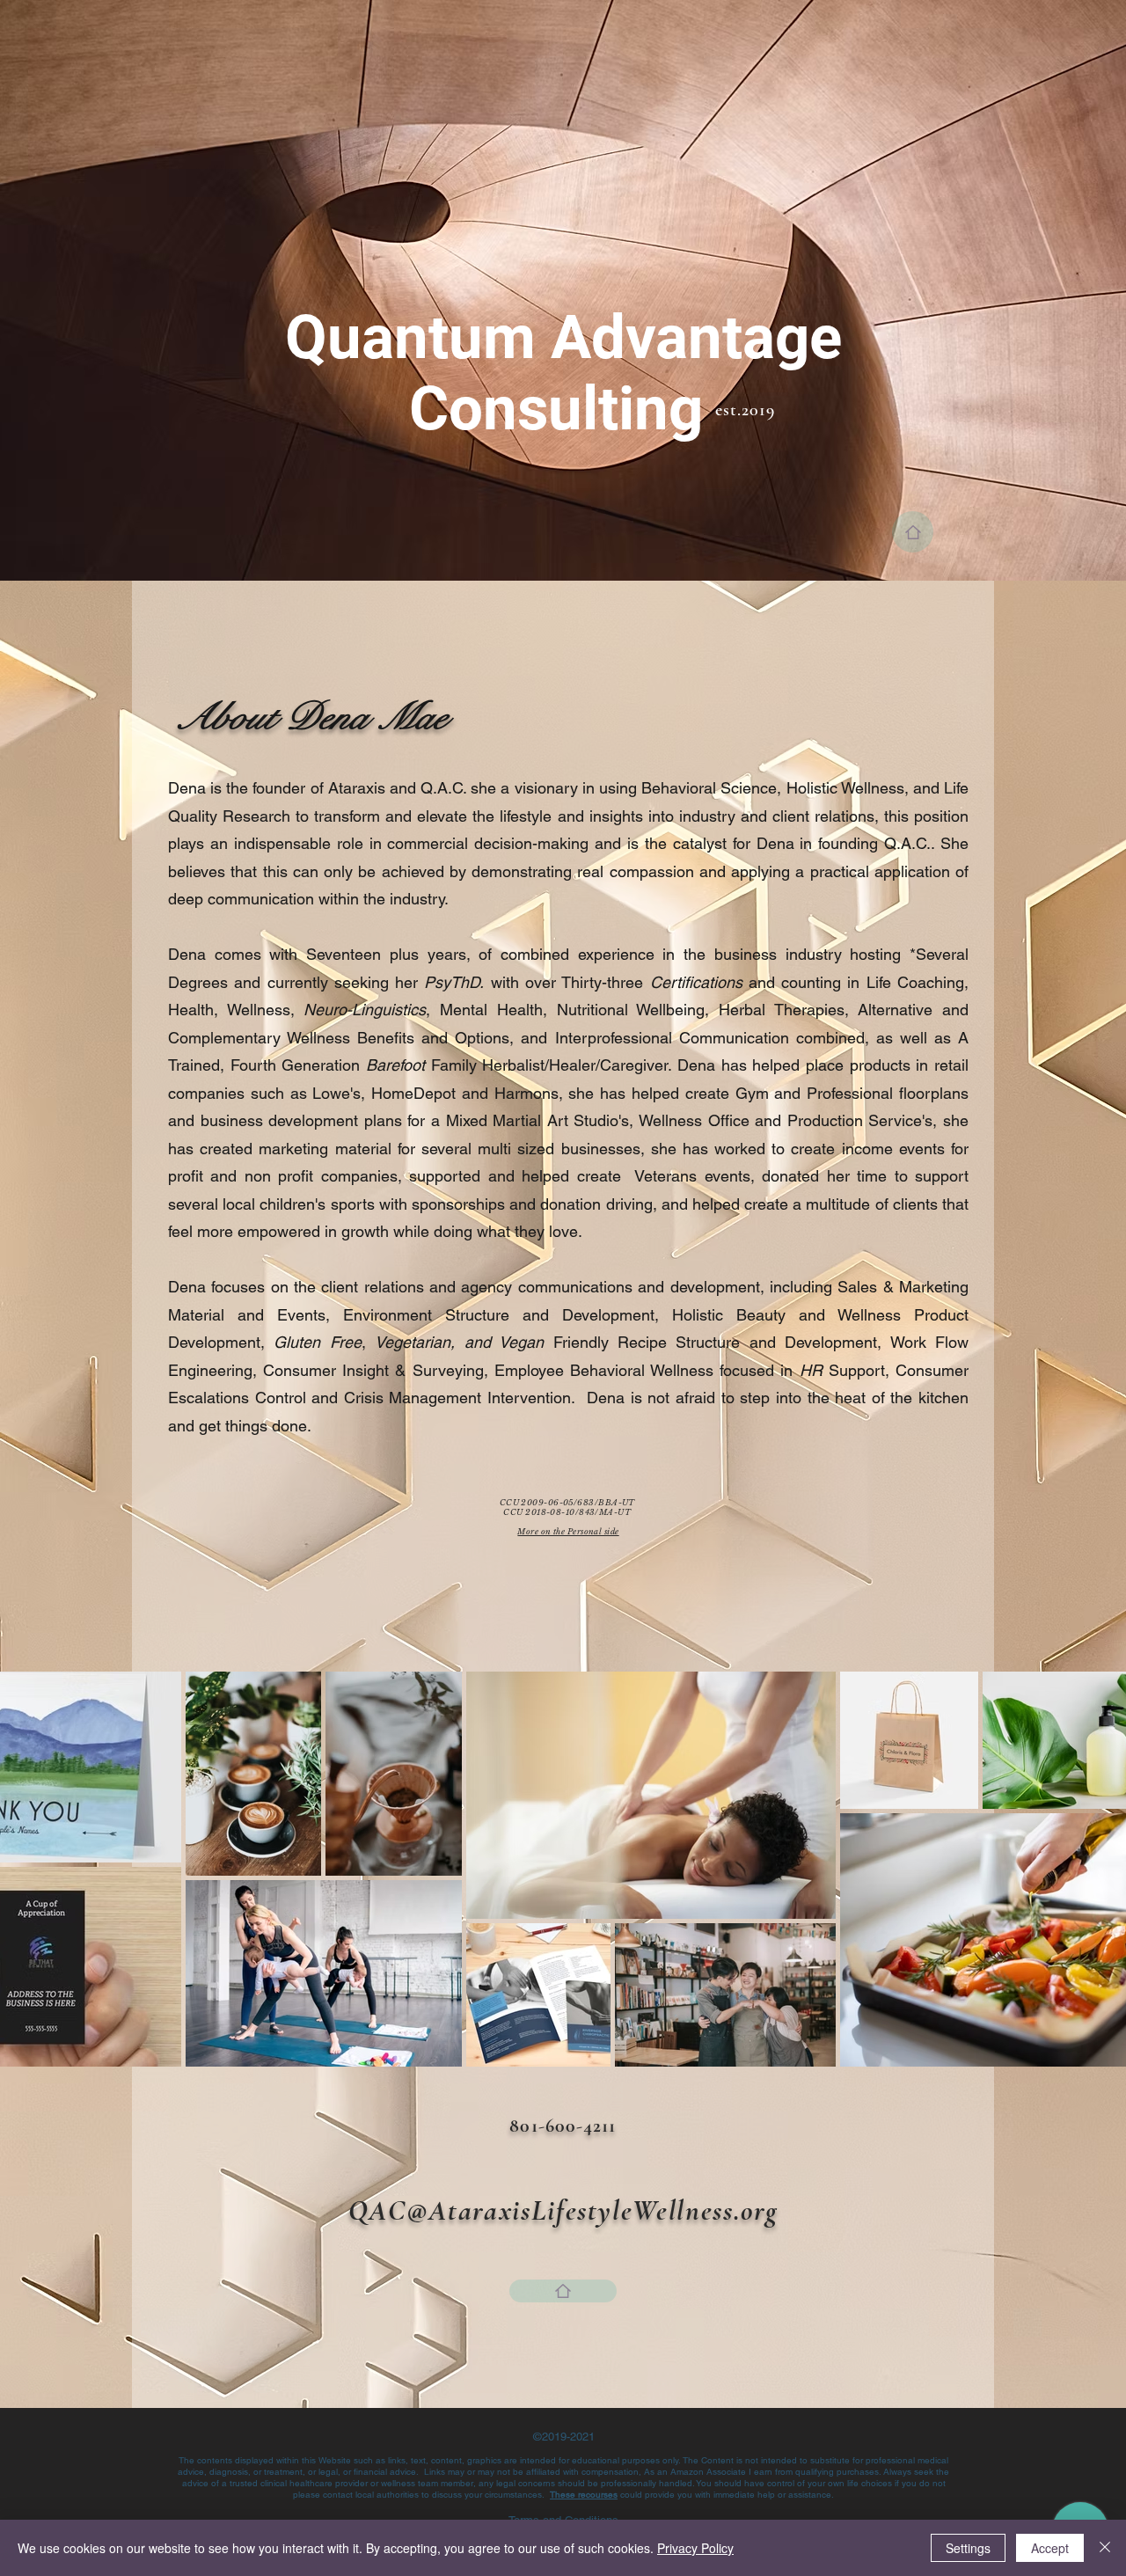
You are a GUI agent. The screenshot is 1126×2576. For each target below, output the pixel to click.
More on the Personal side (568, 1531)
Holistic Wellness (845, 788)
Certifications (696, 982)
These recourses (584, 2495)
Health (191, 1010)
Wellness (259, 1010)
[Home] (913, 532)
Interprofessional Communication (672, 1038)
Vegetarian (413, 1342)
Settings (968, 2548)
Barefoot (395, 1065)
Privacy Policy (695, 2548)
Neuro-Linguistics (365, 1010)
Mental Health (491, 1010)
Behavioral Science (709, 788)
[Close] (1105, 2548)
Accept (1050, 2548)
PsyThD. (454, 982)
